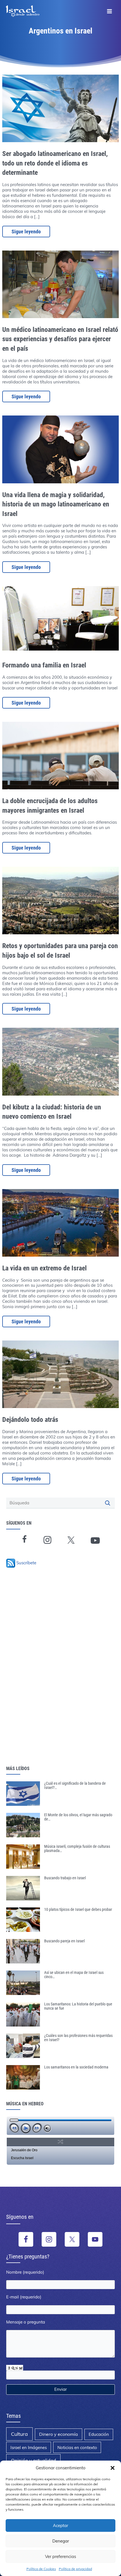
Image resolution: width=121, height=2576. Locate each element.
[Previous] (14, 2128)
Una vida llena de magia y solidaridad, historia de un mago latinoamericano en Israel (56, 504)
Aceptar (60, 2525)
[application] (60, 2126)
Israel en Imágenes (29, 2447)
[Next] (37, 2128)
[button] (113, 2468)
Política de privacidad (75, 2569)
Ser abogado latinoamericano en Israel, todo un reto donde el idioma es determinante (55, 163)
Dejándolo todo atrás (30, 1420)
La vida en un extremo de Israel (44, 1268)
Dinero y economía (59, 2434)
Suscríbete (26, 1563)
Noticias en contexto (77, 2447)
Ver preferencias (60, 2556)
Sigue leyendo (26, 232)
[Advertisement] (45, 1675)
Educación (99, 2434)
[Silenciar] (47, 2129)
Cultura (19, 2434)
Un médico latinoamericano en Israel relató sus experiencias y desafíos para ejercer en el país (60, 339)
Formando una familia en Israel (44, 665)
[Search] (108, 1503)
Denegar (61, 2541)
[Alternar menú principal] (109, 11)
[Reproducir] (26, 2128)
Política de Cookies (41, 2569)
